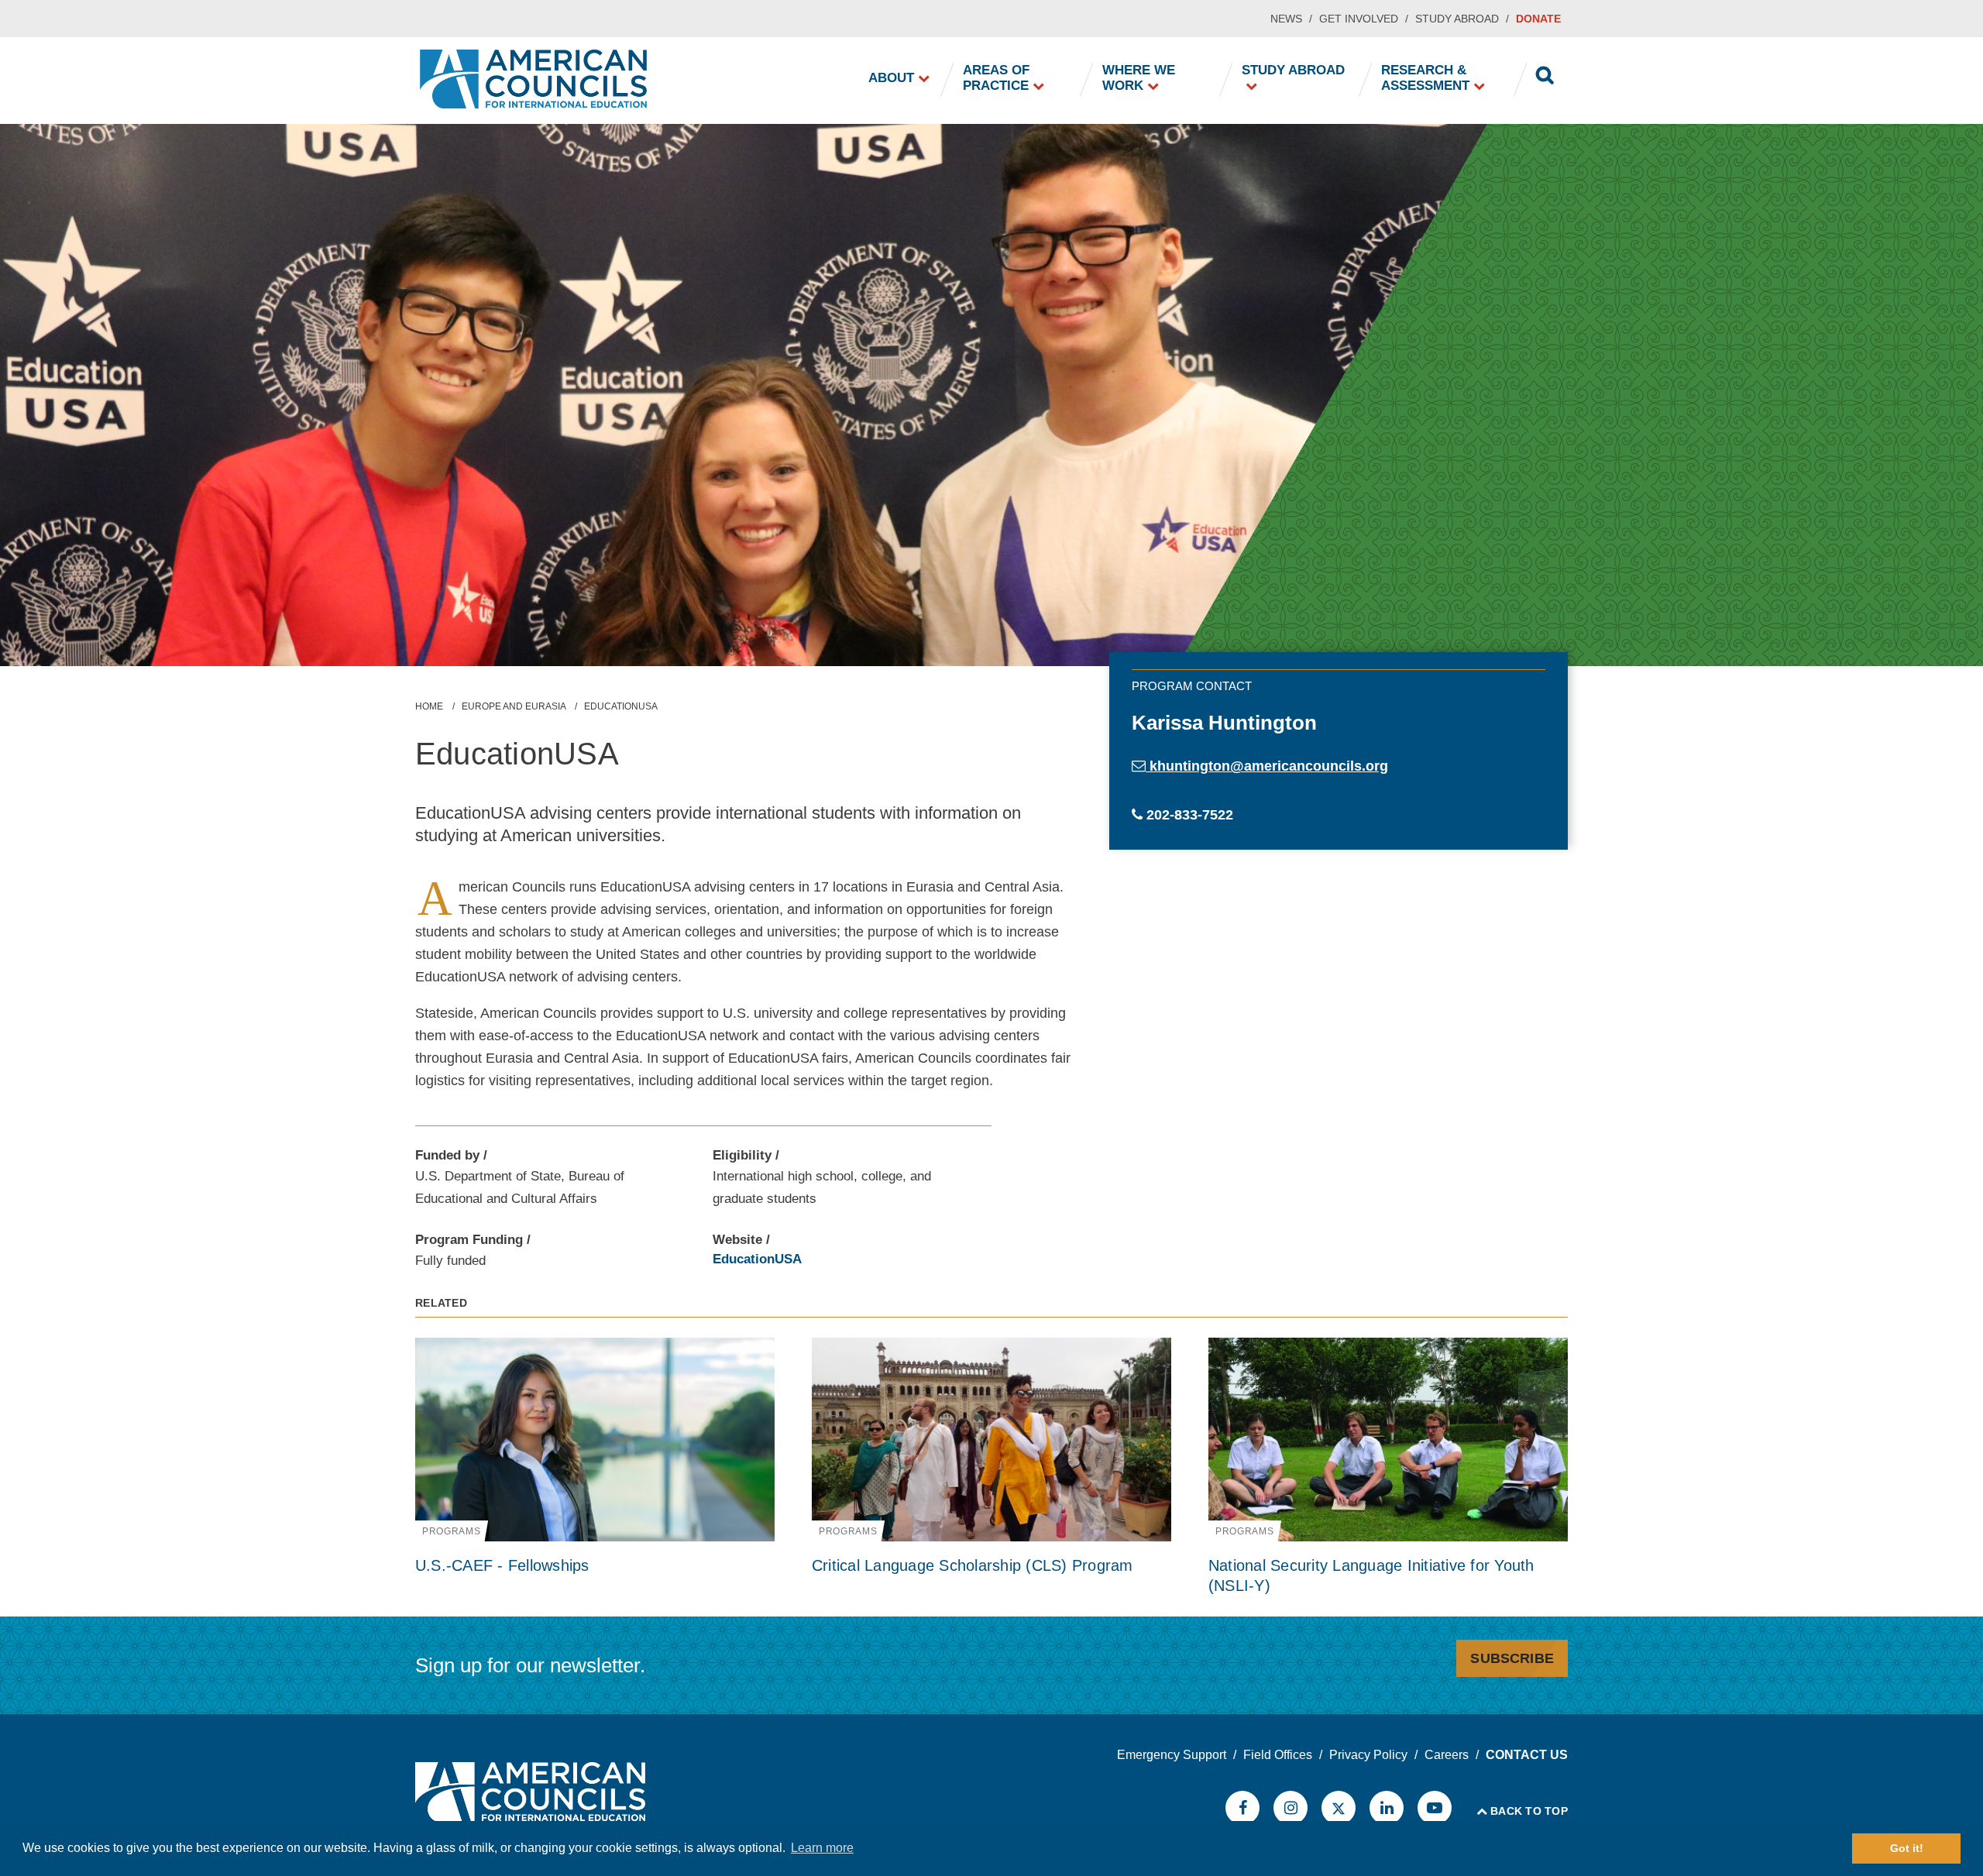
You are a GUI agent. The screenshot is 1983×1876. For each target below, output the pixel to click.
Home (429, 706)
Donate (1538, 19)
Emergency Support (1172, 1755)
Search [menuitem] (1545, 77)
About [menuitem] (891, 78)
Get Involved (1359, 19)
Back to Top (1529, 1811)
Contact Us (1527, 1755)
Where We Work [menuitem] (1139, 78)
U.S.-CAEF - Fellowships (502, 1565)
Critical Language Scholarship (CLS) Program (973, 1565)
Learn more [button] (822, 1848)
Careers (1447, 1755)
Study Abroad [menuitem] (1293, 70)
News (1286, 19)
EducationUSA (757, 1259)
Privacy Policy (1368, 1755)
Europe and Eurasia (514, 706)
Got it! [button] (1907, 1848)
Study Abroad (1457, 19)
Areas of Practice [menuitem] (996, 78)
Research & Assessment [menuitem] (1425, 78)
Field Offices (1278, 1755)
